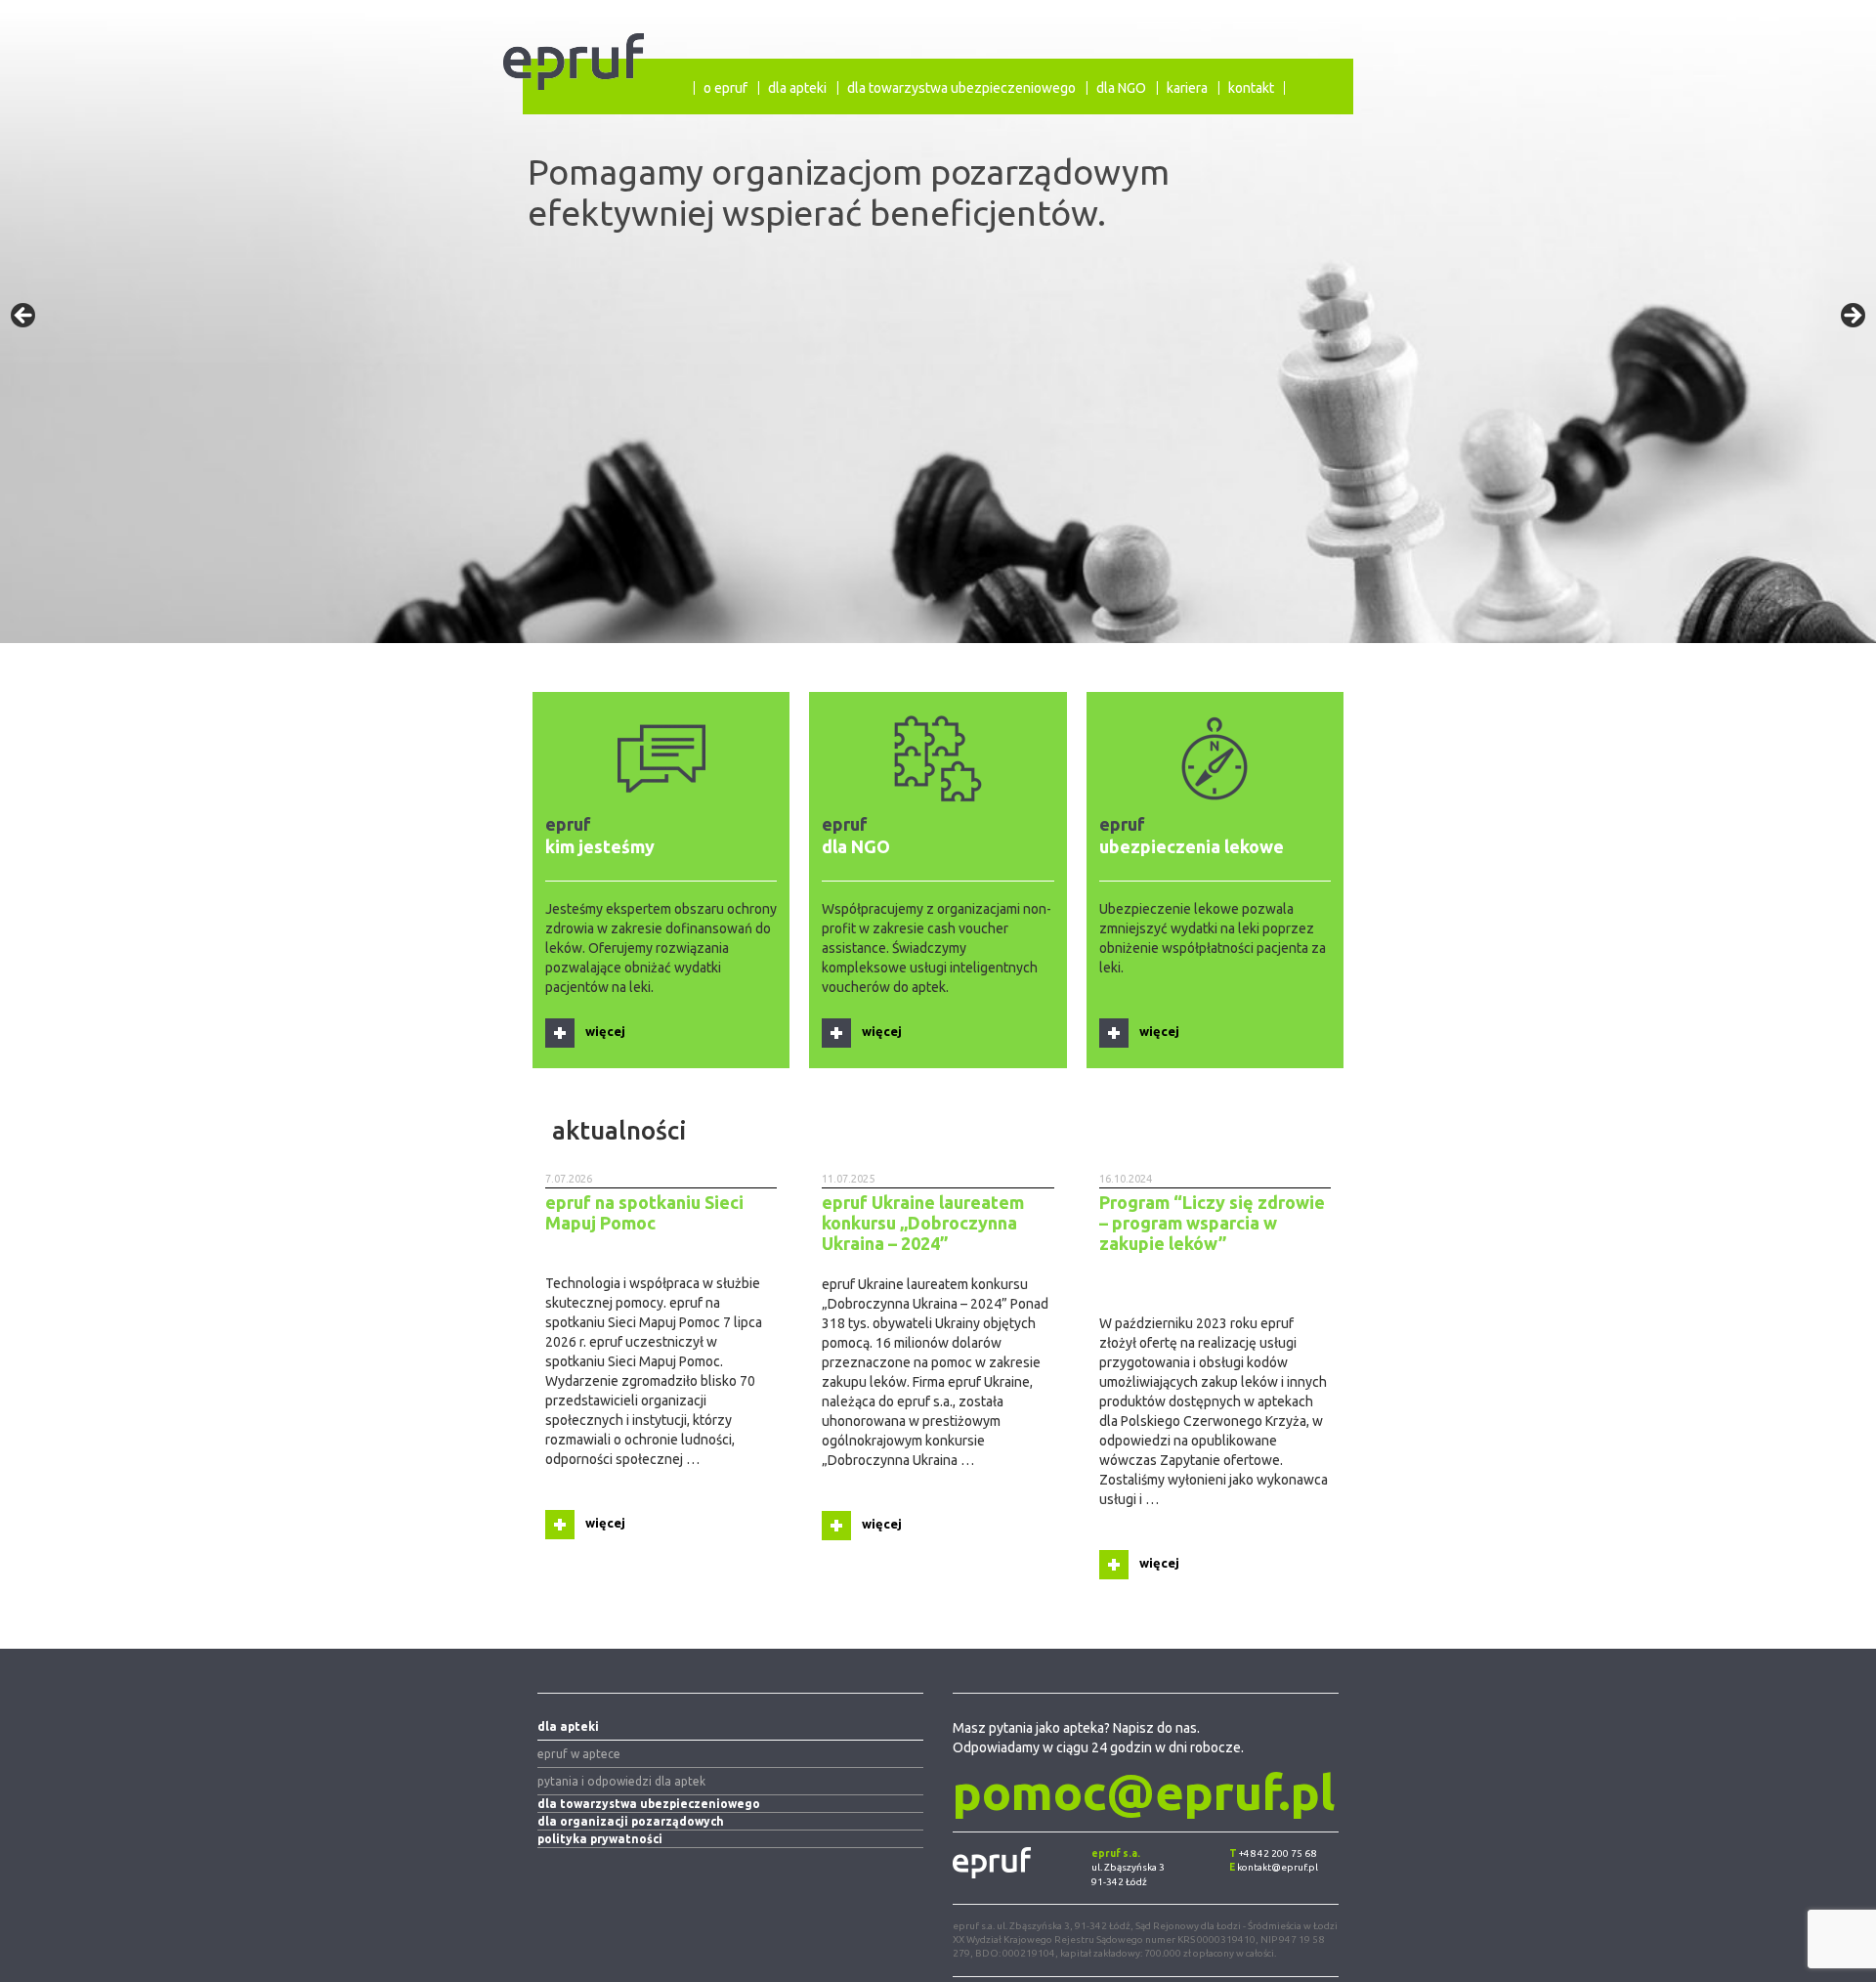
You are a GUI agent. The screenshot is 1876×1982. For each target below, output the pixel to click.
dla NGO (1121, 88)
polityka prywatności (600, 1839)
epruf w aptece (579, 1754)
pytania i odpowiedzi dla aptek (621, 1781)
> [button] (1852, 317)
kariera (1187, 88)
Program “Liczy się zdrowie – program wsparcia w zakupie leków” (1212, 1223)
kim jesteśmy (600, 846)
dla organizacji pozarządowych (631, 1821)
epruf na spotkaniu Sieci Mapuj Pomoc (644, 1212)
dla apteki (797, 88)
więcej (604, 1031)
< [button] (24, 317)
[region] (938, 322)
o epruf (725, 88)
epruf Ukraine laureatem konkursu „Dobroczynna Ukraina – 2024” (923, 1223)
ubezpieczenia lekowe (1192, 846)
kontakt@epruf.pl (1278, 1867)
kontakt (1251, 88)
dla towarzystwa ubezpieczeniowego (961, 88)
